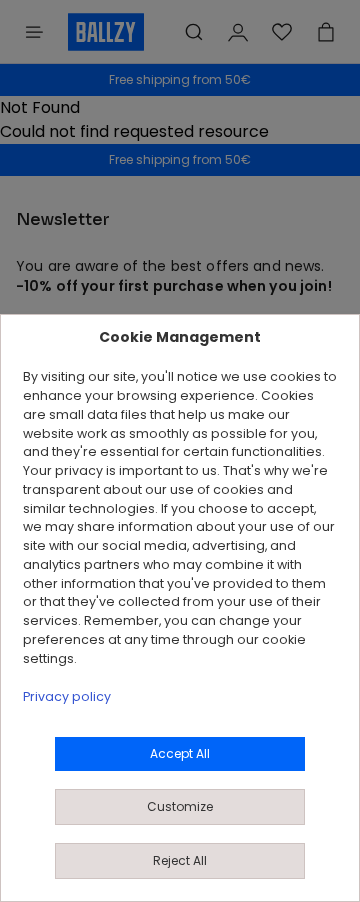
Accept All (180, 753)
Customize (180, 806)
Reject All (180, 860)
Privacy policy (67, 696)
